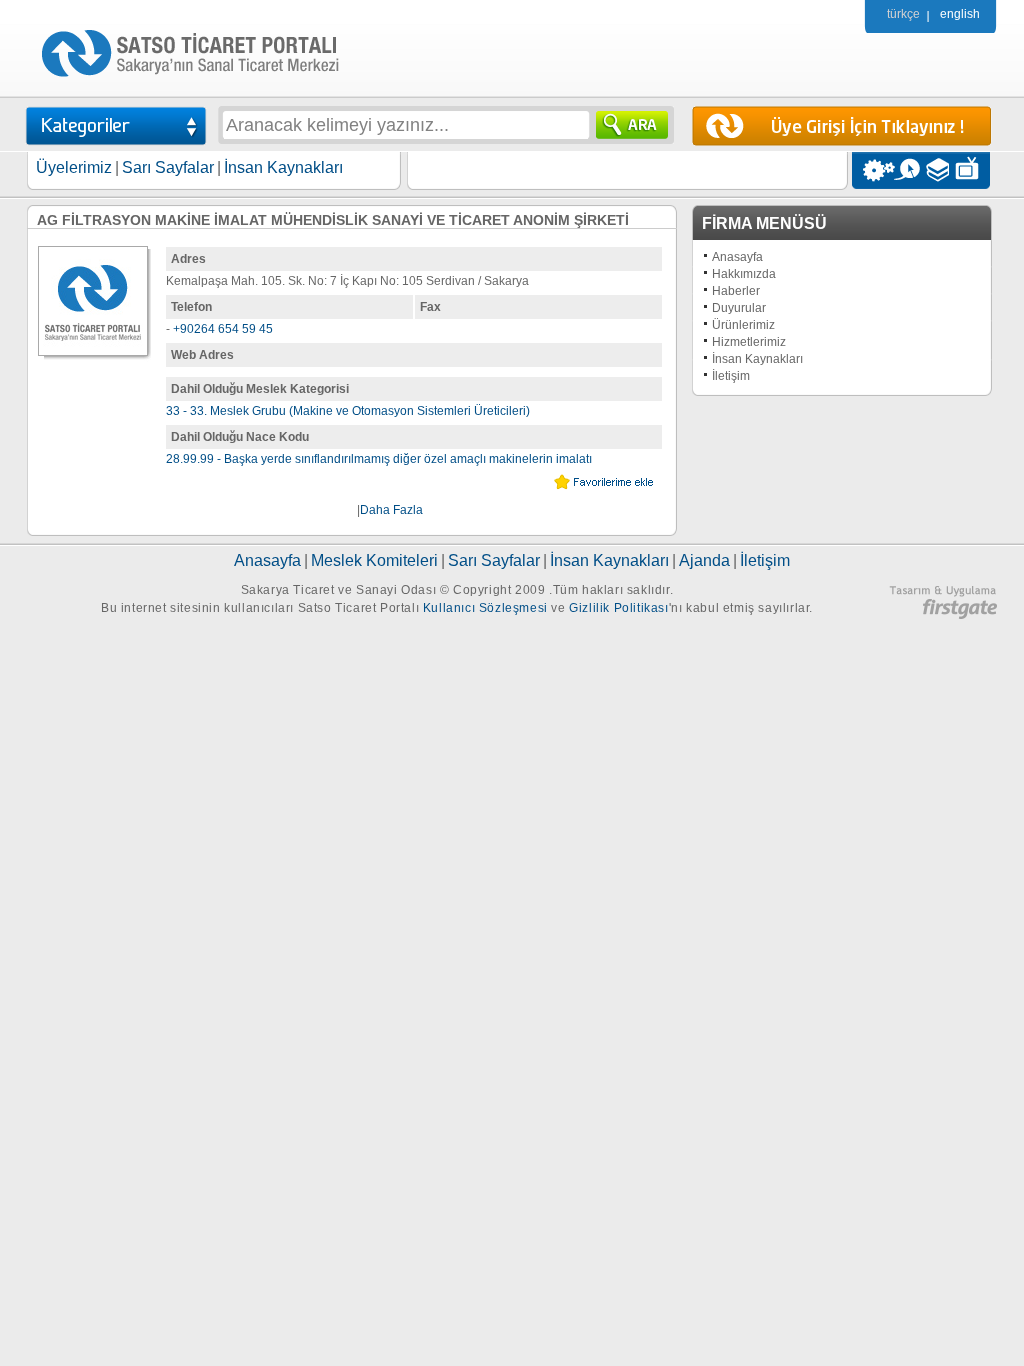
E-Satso (906, 170)
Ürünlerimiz (743, 325)
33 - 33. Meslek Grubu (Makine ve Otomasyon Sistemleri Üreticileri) (348, 411)
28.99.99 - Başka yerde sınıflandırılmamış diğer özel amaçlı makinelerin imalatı (379, 459)
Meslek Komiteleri (374, 560)
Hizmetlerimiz (749, 342)
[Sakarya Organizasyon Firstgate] (943, 615)
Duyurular (739, 308)
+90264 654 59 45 (223, 329)
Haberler (736, 291)
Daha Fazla (391, 510)
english (960, 14)
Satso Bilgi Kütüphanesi (939, 170)
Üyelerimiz (74, 167)
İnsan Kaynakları (283, 167)
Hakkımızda (744, 274)
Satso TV (972, 170)
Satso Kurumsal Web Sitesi (873, 170)
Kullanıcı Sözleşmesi (485, 608)
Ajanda (704, 560)
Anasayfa (737, 257)
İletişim (731, 376)
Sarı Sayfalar (168, 167)
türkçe (903, 14)
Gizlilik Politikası (618, 608)
